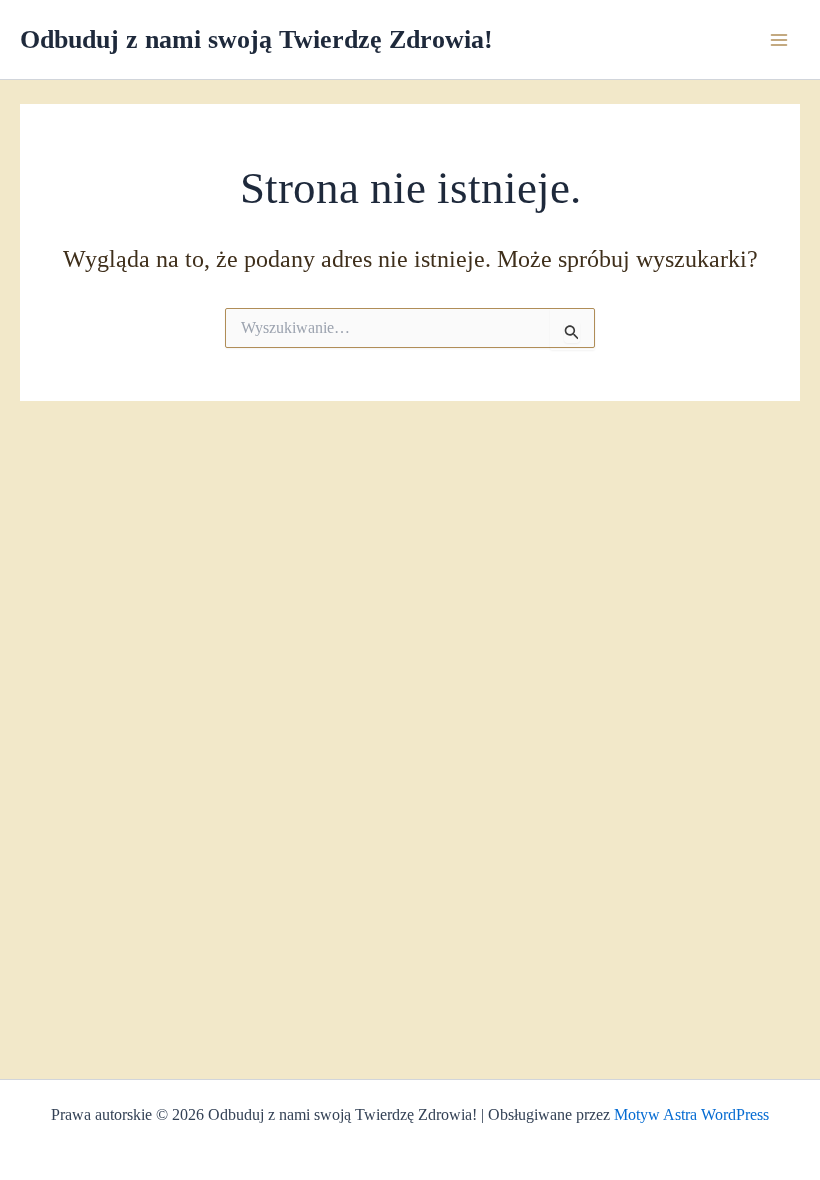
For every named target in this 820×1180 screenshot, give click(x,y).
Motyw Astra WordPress (691, 1114)
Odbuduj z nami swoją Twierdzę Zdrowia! (256, 39)
